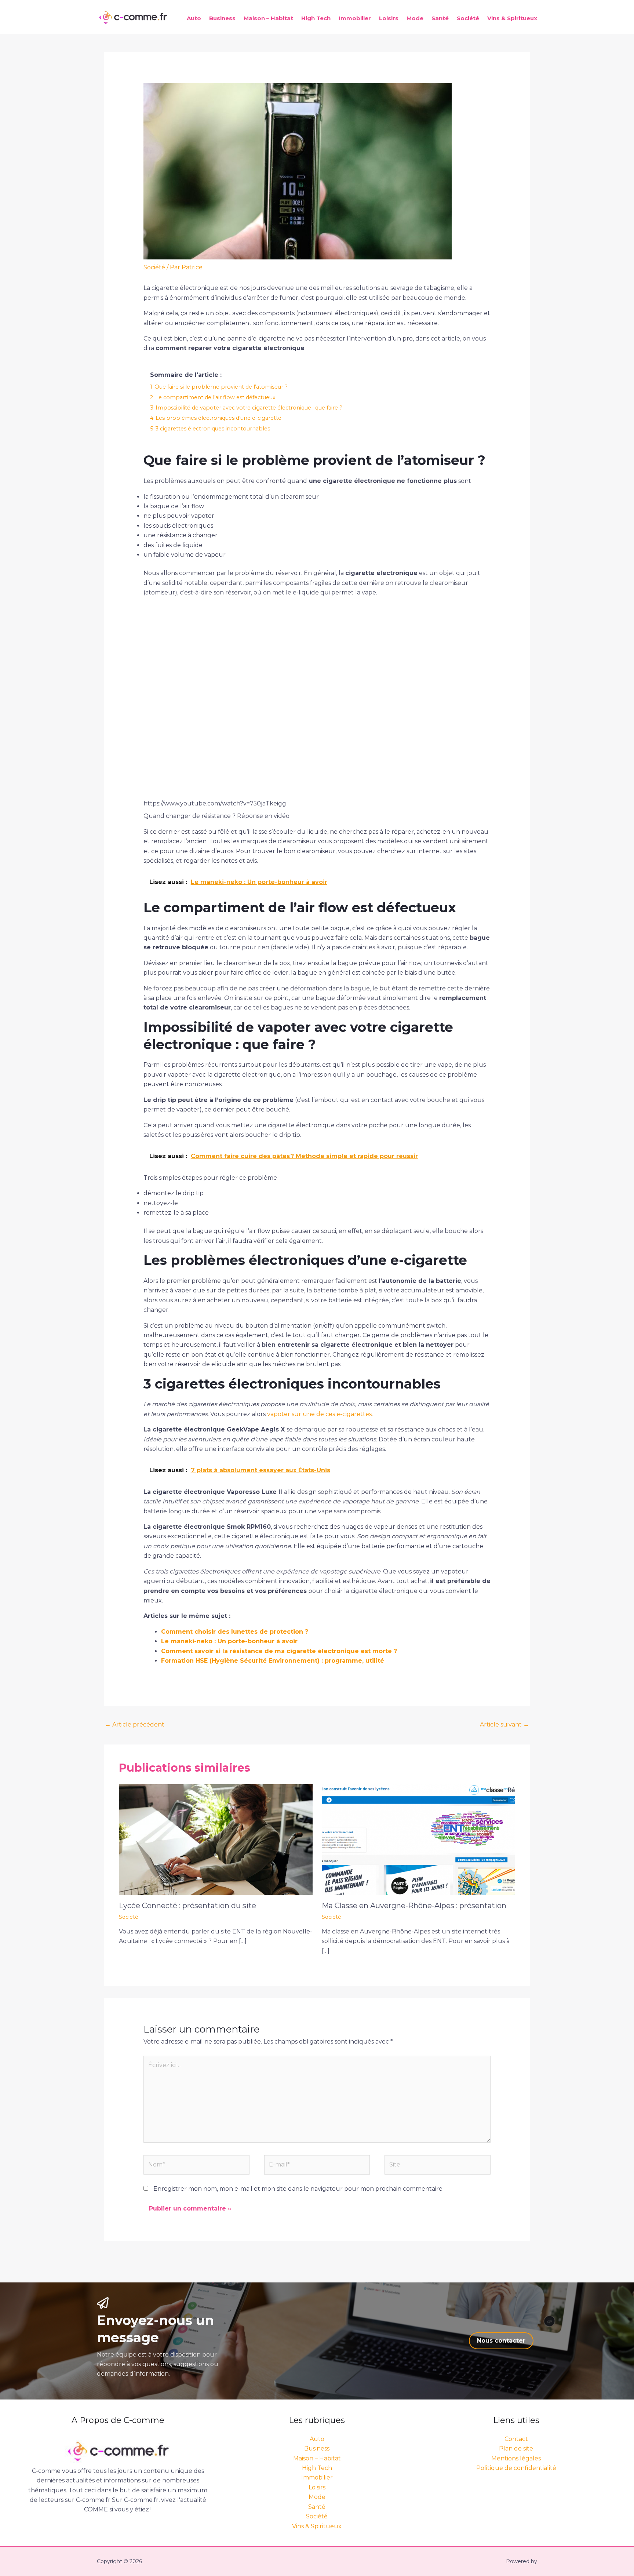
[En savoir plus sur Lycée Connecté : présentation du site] (216, 1839)
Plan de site (516, 2448)
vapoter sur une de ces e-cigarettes (319, 1414)
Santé (440, 18)
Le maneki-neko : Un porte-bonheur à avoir (229, 1641)
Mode (415, 18)
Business (222, 18)
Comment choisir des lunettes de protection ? (235, 1632)
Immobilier (355, 18)
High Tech (316, 18)
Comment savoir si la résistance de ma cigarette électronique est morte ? (279, 1651)
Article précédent (135, 1724)
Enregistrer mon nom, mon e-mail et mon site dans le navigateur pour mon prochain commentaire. (298, 2189)
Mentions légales (516, 2458)
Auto (194, 18)
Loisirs (389, 18)
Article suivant (504, 1724)
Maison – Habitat (268, 18)
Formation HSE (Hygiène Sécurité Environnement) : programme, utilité (273, 1661)
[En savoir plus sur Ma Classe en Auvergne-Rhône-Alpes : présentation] (419, 1839)
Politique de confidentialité (516, 2468)
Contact (516, 2439)
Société (468, 18)
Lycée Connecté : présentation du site (187, 1906)
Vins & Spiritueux (512, 18)
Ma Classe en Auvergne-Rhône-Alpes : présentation (414, 1906)
